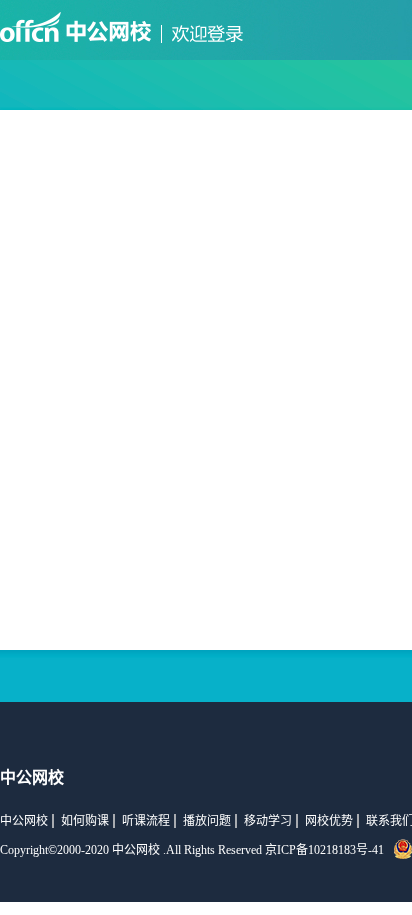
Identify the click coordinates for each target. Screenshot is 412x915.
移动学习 (268, 821)
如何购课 (85, 821)
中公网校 (24, 821)
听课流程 (146, 821)
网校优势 (329, 821)
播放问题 (207, 821)
